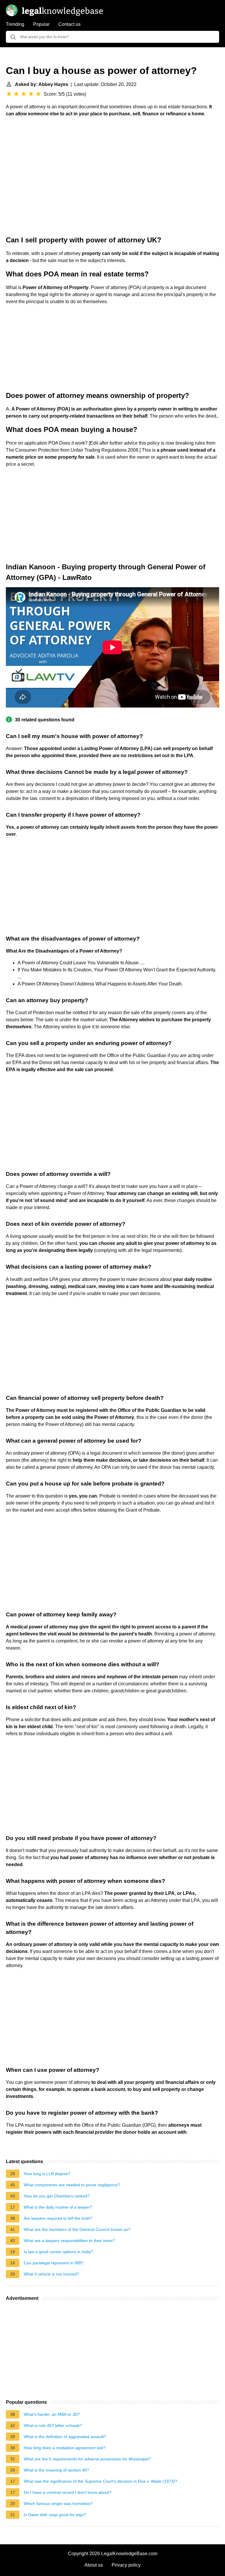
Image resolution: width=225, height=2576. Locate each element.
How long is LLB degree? (47, 2174)
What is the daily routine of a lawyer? (58, 2207)
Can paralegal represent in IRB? (54, 2263)
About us (94, 2565)
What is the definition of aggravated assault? (65, 2437)
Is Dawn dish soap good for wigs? (55, 2515)
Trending (15, 24)
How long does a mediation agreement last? (65, 2448)
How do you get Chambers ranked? (57, 2196)
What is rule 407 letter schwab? (53, 2425)
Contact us (69, 24)
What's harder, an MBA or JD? (52, 2414)
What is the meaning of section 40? (56, 2470)
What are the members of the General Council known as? (77, 2229)
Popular (41, 24)
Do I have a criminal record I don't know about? (68, 2492)
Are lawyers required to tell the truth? (58, 2218)
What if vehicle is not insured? (51, 2274)
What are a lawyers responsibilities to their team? (69, 2241)
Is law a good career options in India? (58, 2252)
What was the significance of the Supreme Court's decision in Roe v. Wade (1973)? (100, 2481)
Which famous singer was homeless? (58, 2504)
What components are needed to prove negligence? (72, 2185)
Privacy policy (126, 2565)
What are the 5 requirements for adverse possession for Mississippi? (87, 2459)
